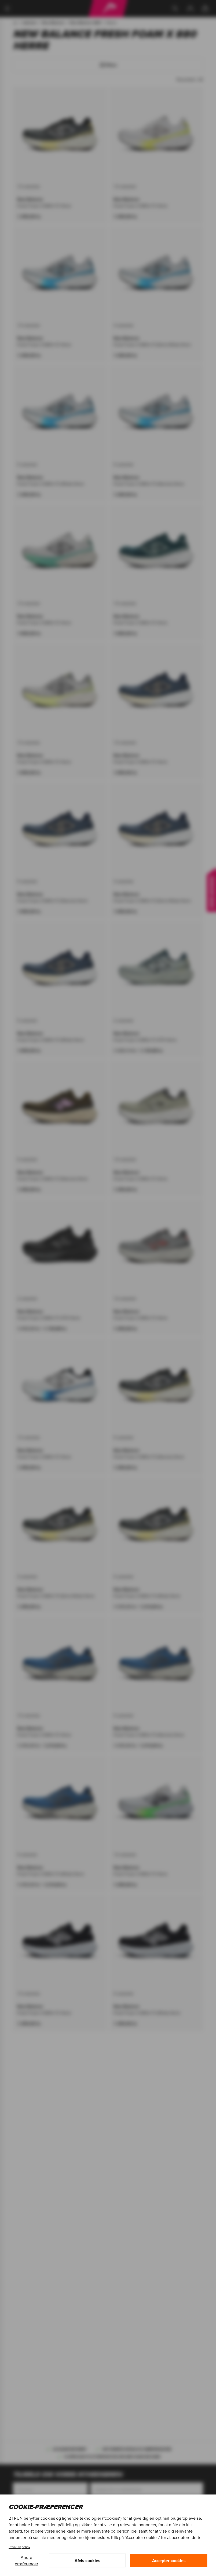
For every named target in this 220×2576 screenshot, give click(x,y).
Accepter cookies (169, 2560)
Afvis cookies (87, 2560)
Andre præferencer (26, 2560)
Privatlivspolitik (19, 2547)
